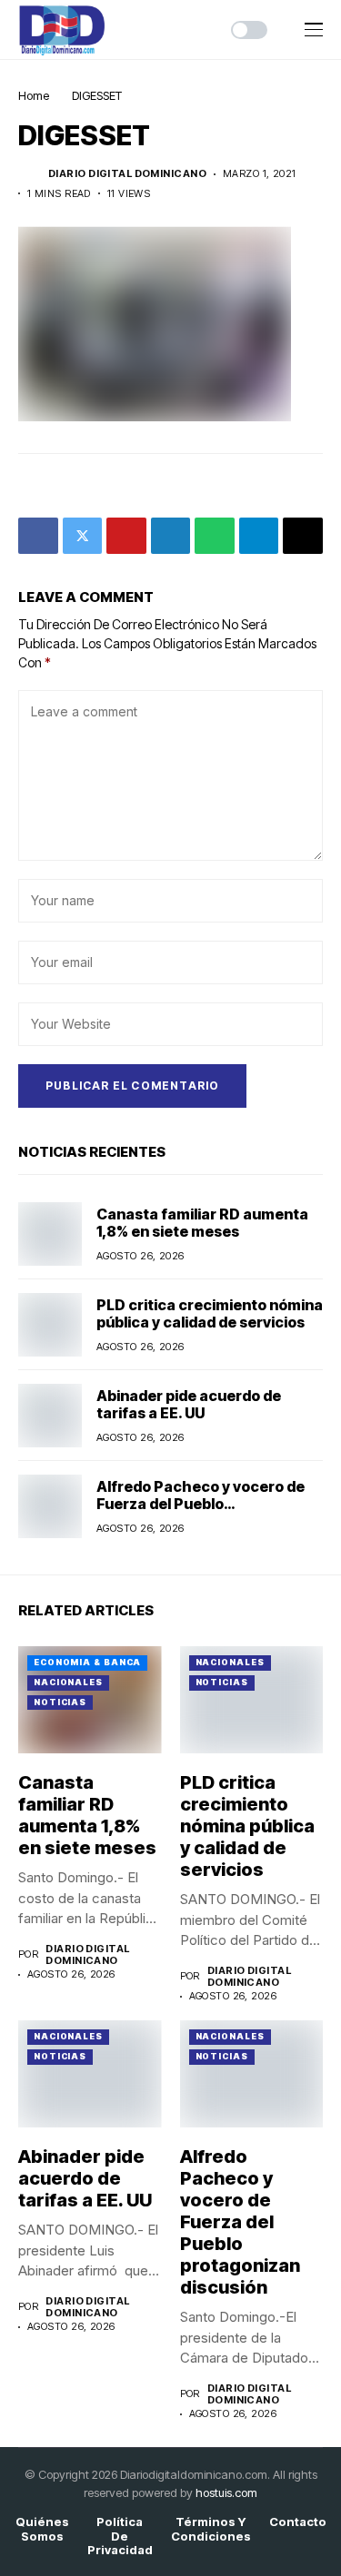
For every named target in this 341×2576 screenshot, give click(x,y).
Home (34, 95)
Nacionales (68, 1682)
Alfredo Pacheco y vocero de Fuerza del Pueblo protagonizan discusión (201, 1504)
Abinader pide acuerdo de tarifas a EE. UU (189, 1404)
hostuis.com (226, 2492)
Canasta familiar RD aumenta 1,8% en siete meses (202, 1223)
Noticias (60, 1702)
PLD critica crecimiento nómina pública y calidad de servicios (210, 1313)
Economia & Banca (87, 1662)
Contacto (298, 2522)
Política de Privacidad (120, 2536)
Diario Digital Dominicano (127, 174)
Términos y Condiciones (211, 2529)
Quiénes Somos (42, 2529)
